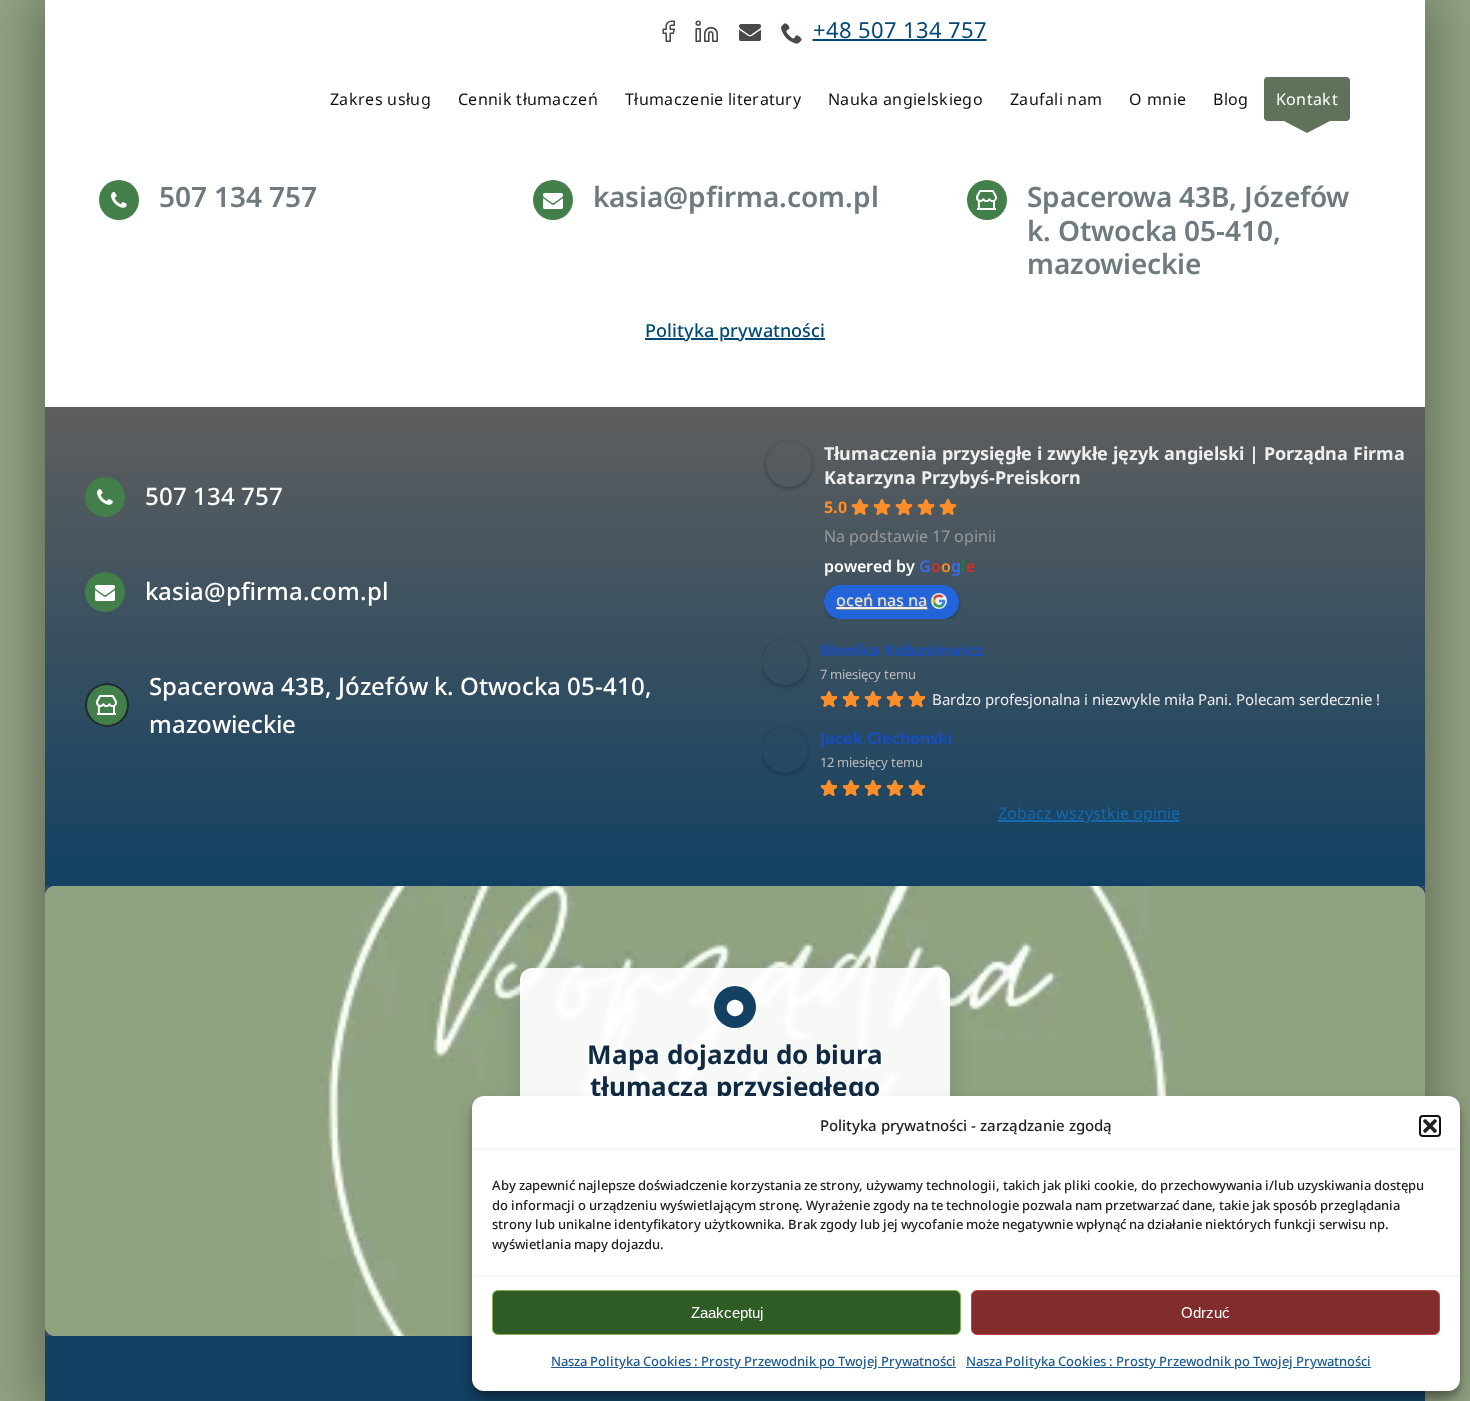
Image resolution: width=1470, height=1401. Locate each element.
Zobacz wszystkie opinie (1089, 813)
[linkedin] (707, 31)
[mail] (750, 31)
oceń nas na (881, 600)
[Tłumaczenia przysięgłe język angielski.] (133, 27)
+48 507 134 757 (900, 29)
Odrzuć (1205, 1312)
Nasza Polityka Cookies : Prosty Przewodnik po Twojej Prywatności (753, 1361)
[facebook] (668, 31)
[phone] (792, 33)
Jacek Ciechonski (886, 738)
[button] (1430, 1126)
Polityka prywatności (735, 330)
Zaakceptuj (727, 1312)
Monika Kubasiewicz (901, 650)
